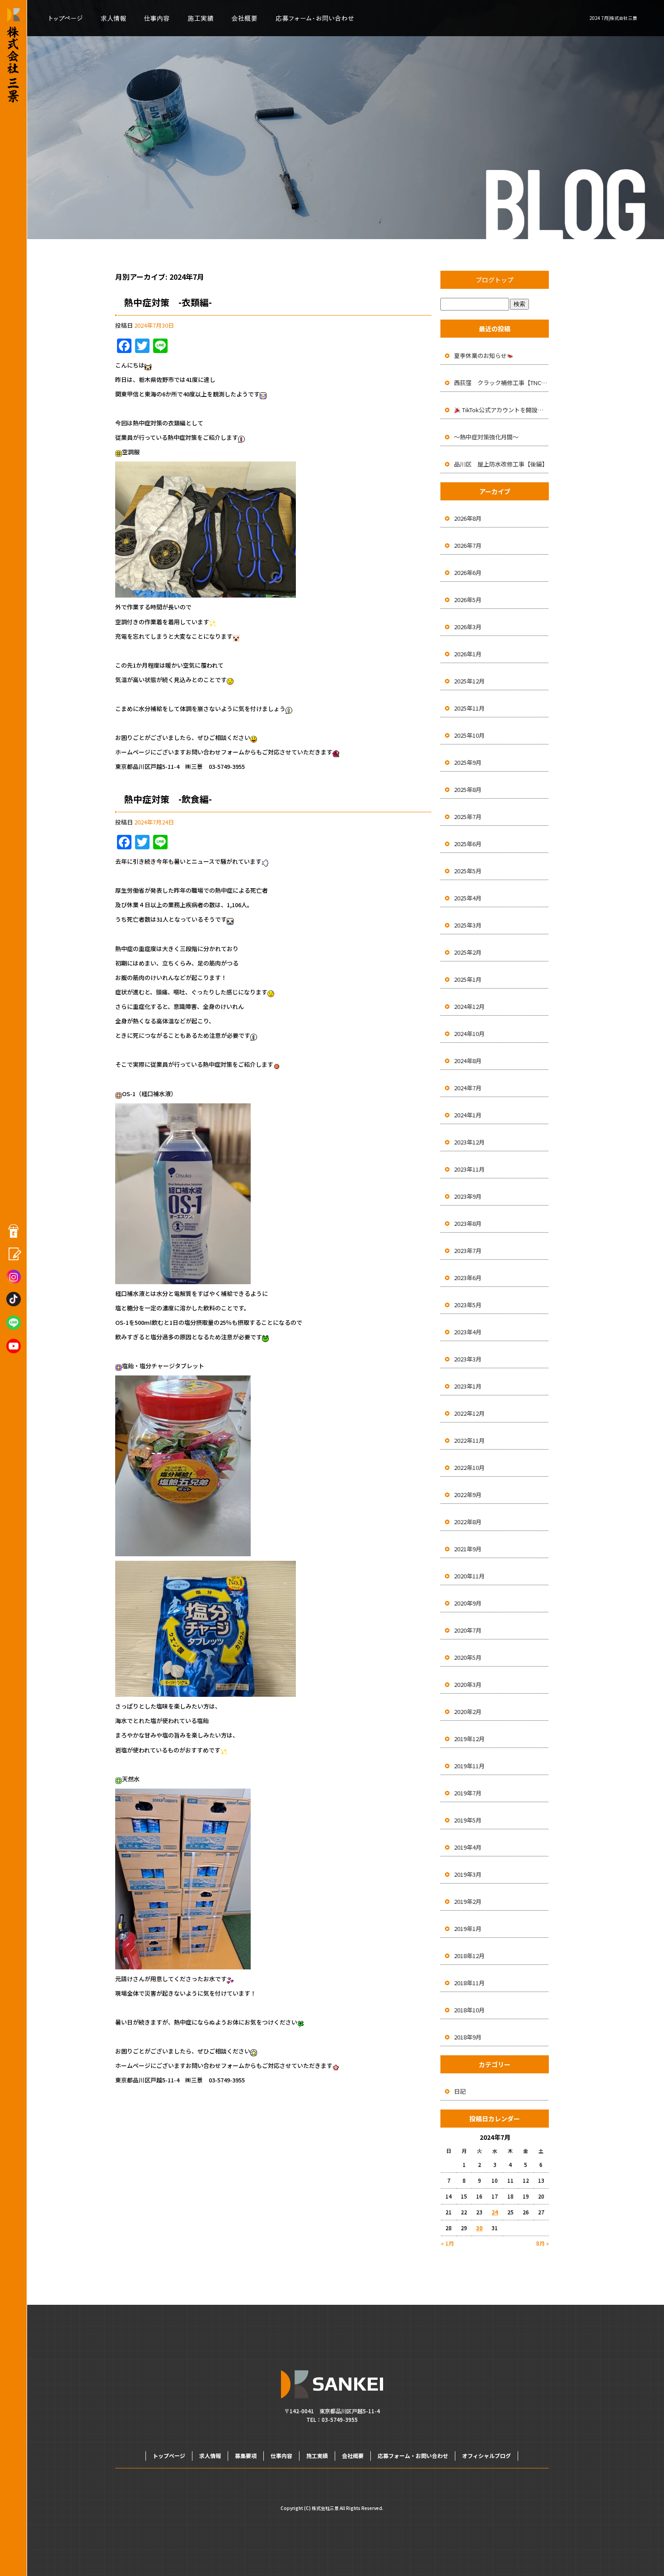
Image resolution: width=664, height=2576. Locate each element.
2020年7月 (468, 1630)
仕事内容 (157, 18)
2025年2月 (468, 952)
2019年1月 (468, 1928)
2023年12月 (469, 1142)
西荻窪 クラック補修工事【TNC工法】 (501, 383)
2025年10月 (469, 735)
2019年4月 (468, 1847)
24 (495, 2212)
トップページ (64, 18)
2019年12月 (469, 1739)
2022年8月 (468, 1522)
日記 (460, 2091)
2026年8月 (468, 518)
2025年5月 (468, 871)
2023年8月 (468, 1223)
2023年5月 (468, 1305)
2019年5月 (468, 1820)
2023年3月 (468, 1359)
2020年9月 (468, 1603)
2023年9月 (468, 1196)
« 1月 (447, 2243)
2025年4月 (468, 898)
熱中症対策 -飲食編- (168, 799)
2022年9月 (468, 1495)
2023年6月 (468, 1278)
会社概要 (243, 18)
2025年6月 (468, 844)
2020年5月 (468, 1657)
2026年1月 (468, 654)
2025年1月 (468, 979)
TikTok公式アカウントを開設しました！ (505, 410)
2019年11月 (469, 1766)
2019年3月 (468, 1874)
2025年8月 (468, 789)
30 (479, 2228)
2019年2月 (468, 1901)
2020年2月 (468, 1712)
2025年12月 (469, 681)
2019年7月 (468, 1793)
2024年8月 (468, 1061)
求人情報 (114, 18)
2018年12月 (469, 1956)
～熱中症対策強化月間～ (486, 437)
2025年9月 (468, 762)
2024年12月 (469, 1006)
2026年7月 (468, 545)
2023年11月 (469, 1169)
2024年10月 (469, 1034)
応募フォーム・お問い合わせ (315, 18)
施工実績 (200, 18)
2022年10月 (469, 1467)
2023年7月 (468, 1250)
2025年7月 (468, 817)
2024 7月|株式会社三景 (613, 18)
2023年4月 (468, 1332)
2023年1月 (468, 1386)
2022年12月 (469, 1413)
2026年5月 (468, 600)
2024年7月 (468, 1088)
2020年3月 (468, 1684)
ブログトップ (495, 280)
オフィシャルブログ (486, 2456)
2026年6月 (468, 572)
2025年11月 (469, 708)
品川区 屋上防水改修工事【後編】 (501, 464)
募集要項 (246, 2456)
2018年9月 (468, 2037)
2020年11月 (469, 1576)
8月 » (542, 2243)
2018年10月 (469, 2010)
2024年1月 (468, 1115)
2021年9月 (468, 1549)
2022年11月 (469, 1440)
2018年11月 (469, 1983)
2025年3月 (468, 925)
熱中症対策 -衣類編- (168, 302)
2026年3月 (468, 627)
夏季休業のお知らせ (480, 356)
